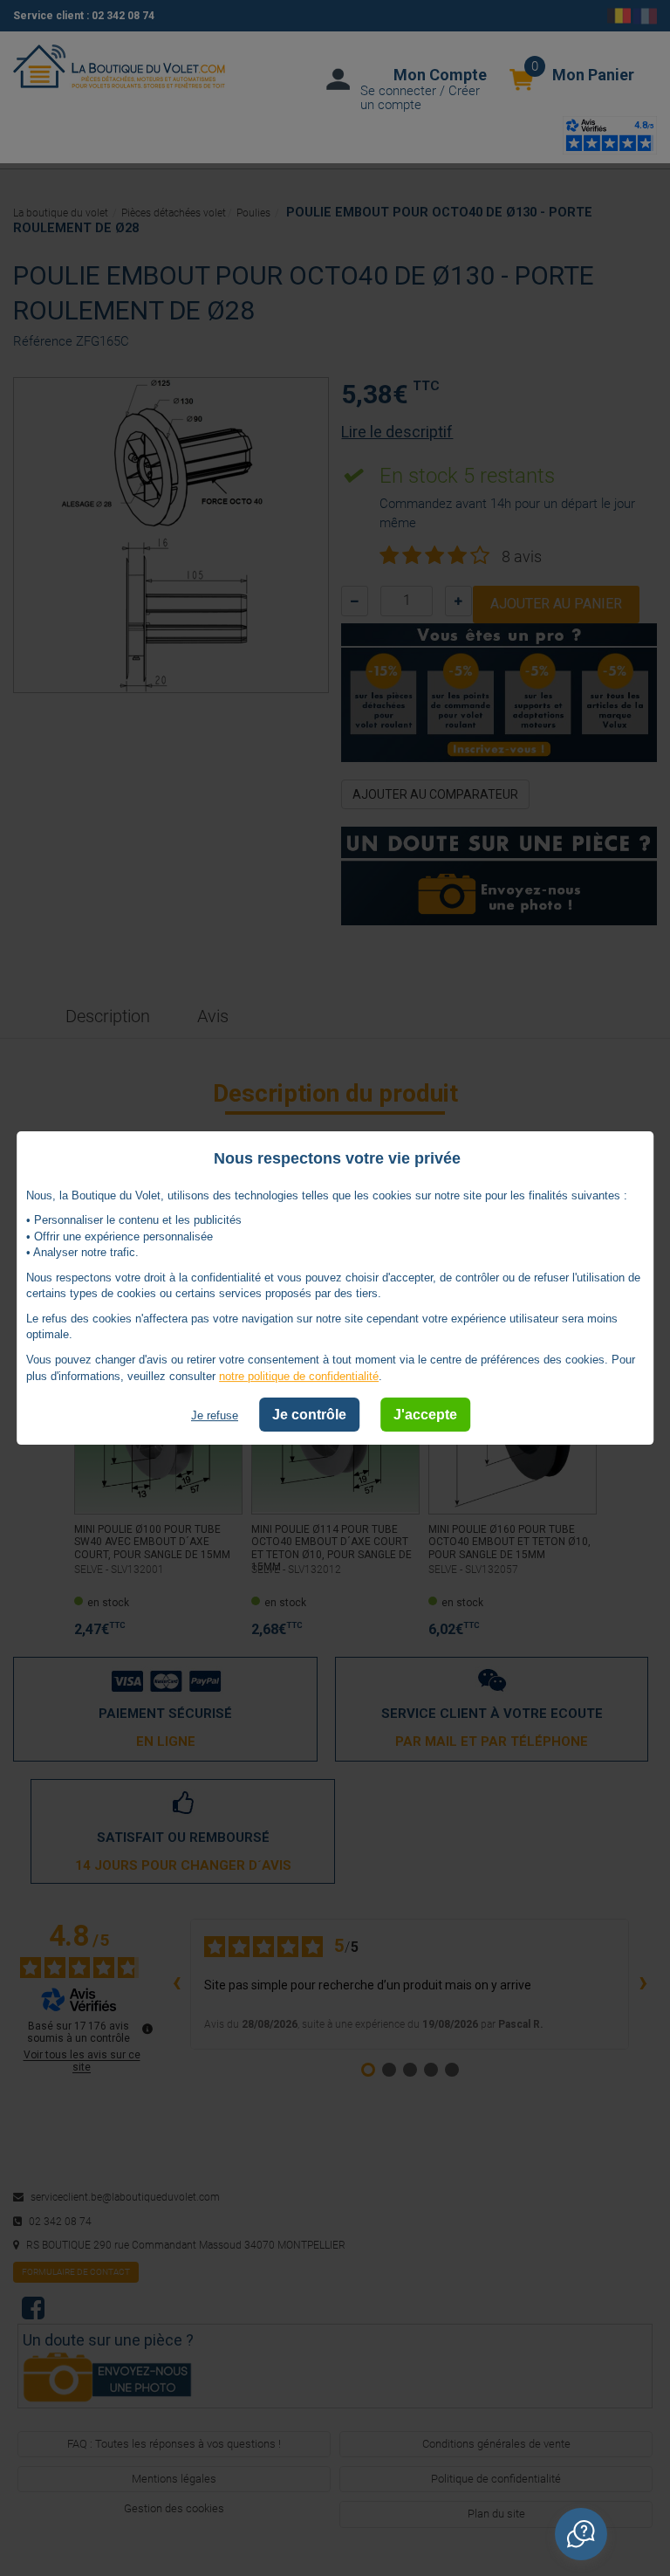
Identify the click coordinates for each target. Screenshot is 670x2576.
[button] (581, 2534)
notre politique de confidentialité (299, 1376)
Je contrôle (309, 1415)
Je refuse (215, 1415)
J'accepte (425, 1415)
